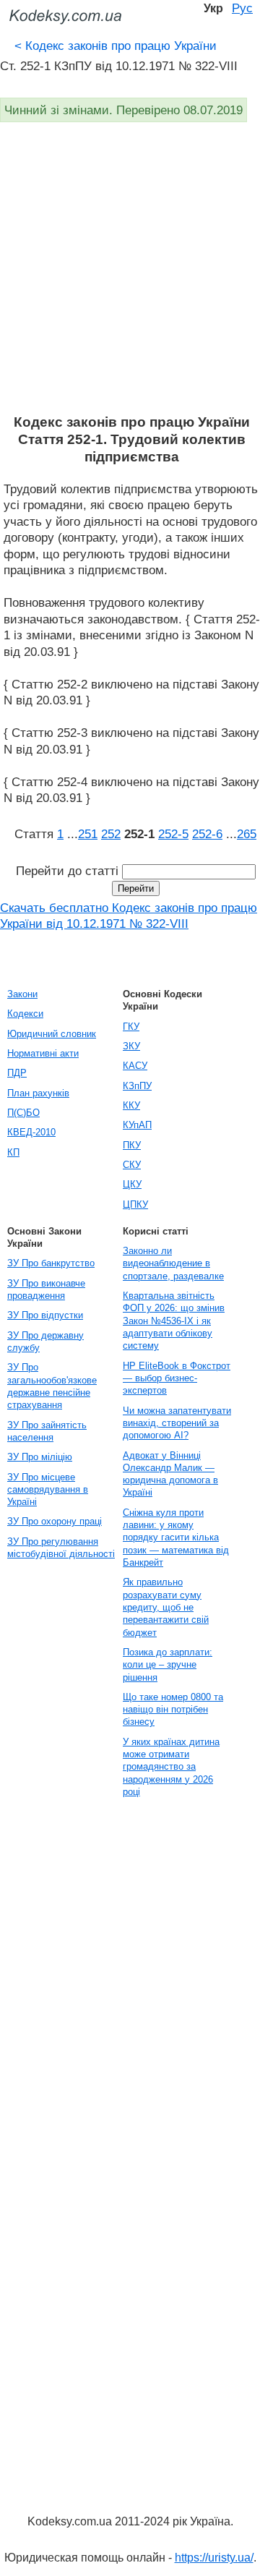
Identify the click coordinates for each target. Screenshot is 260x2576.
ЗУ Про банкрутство (51, 1263)
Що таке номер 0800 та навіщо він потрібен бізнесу (173, 1710)
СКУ (132, 1165)
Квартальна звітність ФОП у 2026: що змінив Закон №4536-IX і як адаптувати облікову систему (174, 1321)
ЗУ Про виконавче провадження (46, 1289)
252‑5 (173, 834)
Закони (22, 994)
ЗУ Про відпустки (45, 1315)
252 (111, 834)
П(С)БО (23, 1113)
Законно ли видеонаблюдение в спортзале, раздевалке (173, 1263)
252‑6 (207, 834)
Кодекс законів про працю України (116, 46)
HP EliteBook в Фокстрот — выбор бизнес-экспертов (177, 1378)
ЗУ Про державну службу (45, 1342)
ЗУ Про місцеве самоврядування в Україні (48, 1490)
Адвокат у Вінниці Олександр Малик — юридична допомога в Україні (170, 1474)
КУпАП (137, 1125)
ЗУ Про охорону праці (55, 1521)
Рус (242, 8)
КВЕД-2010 (31, 1132)
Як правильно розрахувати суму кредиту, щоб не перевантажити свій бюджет (166, 1607)
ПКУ (132, 1145)
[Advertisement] (130, 276)
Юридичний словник (52, 1034)
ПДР (17, 1073)
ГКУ (131, 1027)
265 (247, 834)
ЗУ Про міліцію (40, 1457)
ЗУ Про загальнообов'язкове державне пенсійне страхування (52, 1386)
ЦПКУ (135, 1204)
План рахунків (38, 1093)
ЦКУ (132, 1184)
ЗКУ (131, 1046)
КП (13, 1152)
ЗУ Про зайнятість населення (47, 1431)
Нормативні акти (43, 1053)
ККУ (131, 1105)
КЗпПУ (137, 1086)
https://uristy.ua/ (214, 2558)
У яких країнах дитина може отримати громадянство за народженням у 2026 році (171, 1767)
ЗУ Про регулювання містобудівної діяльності (61, 1548)
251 (88, 834)
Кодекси (25, 1014)
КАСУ (135, 1066)
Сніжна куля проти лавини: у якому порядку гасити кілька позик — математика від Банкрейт (176, 1538)
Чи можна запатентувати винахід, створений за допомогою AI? (177, 1423)
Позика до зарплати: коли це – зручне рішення (168, 1665)
